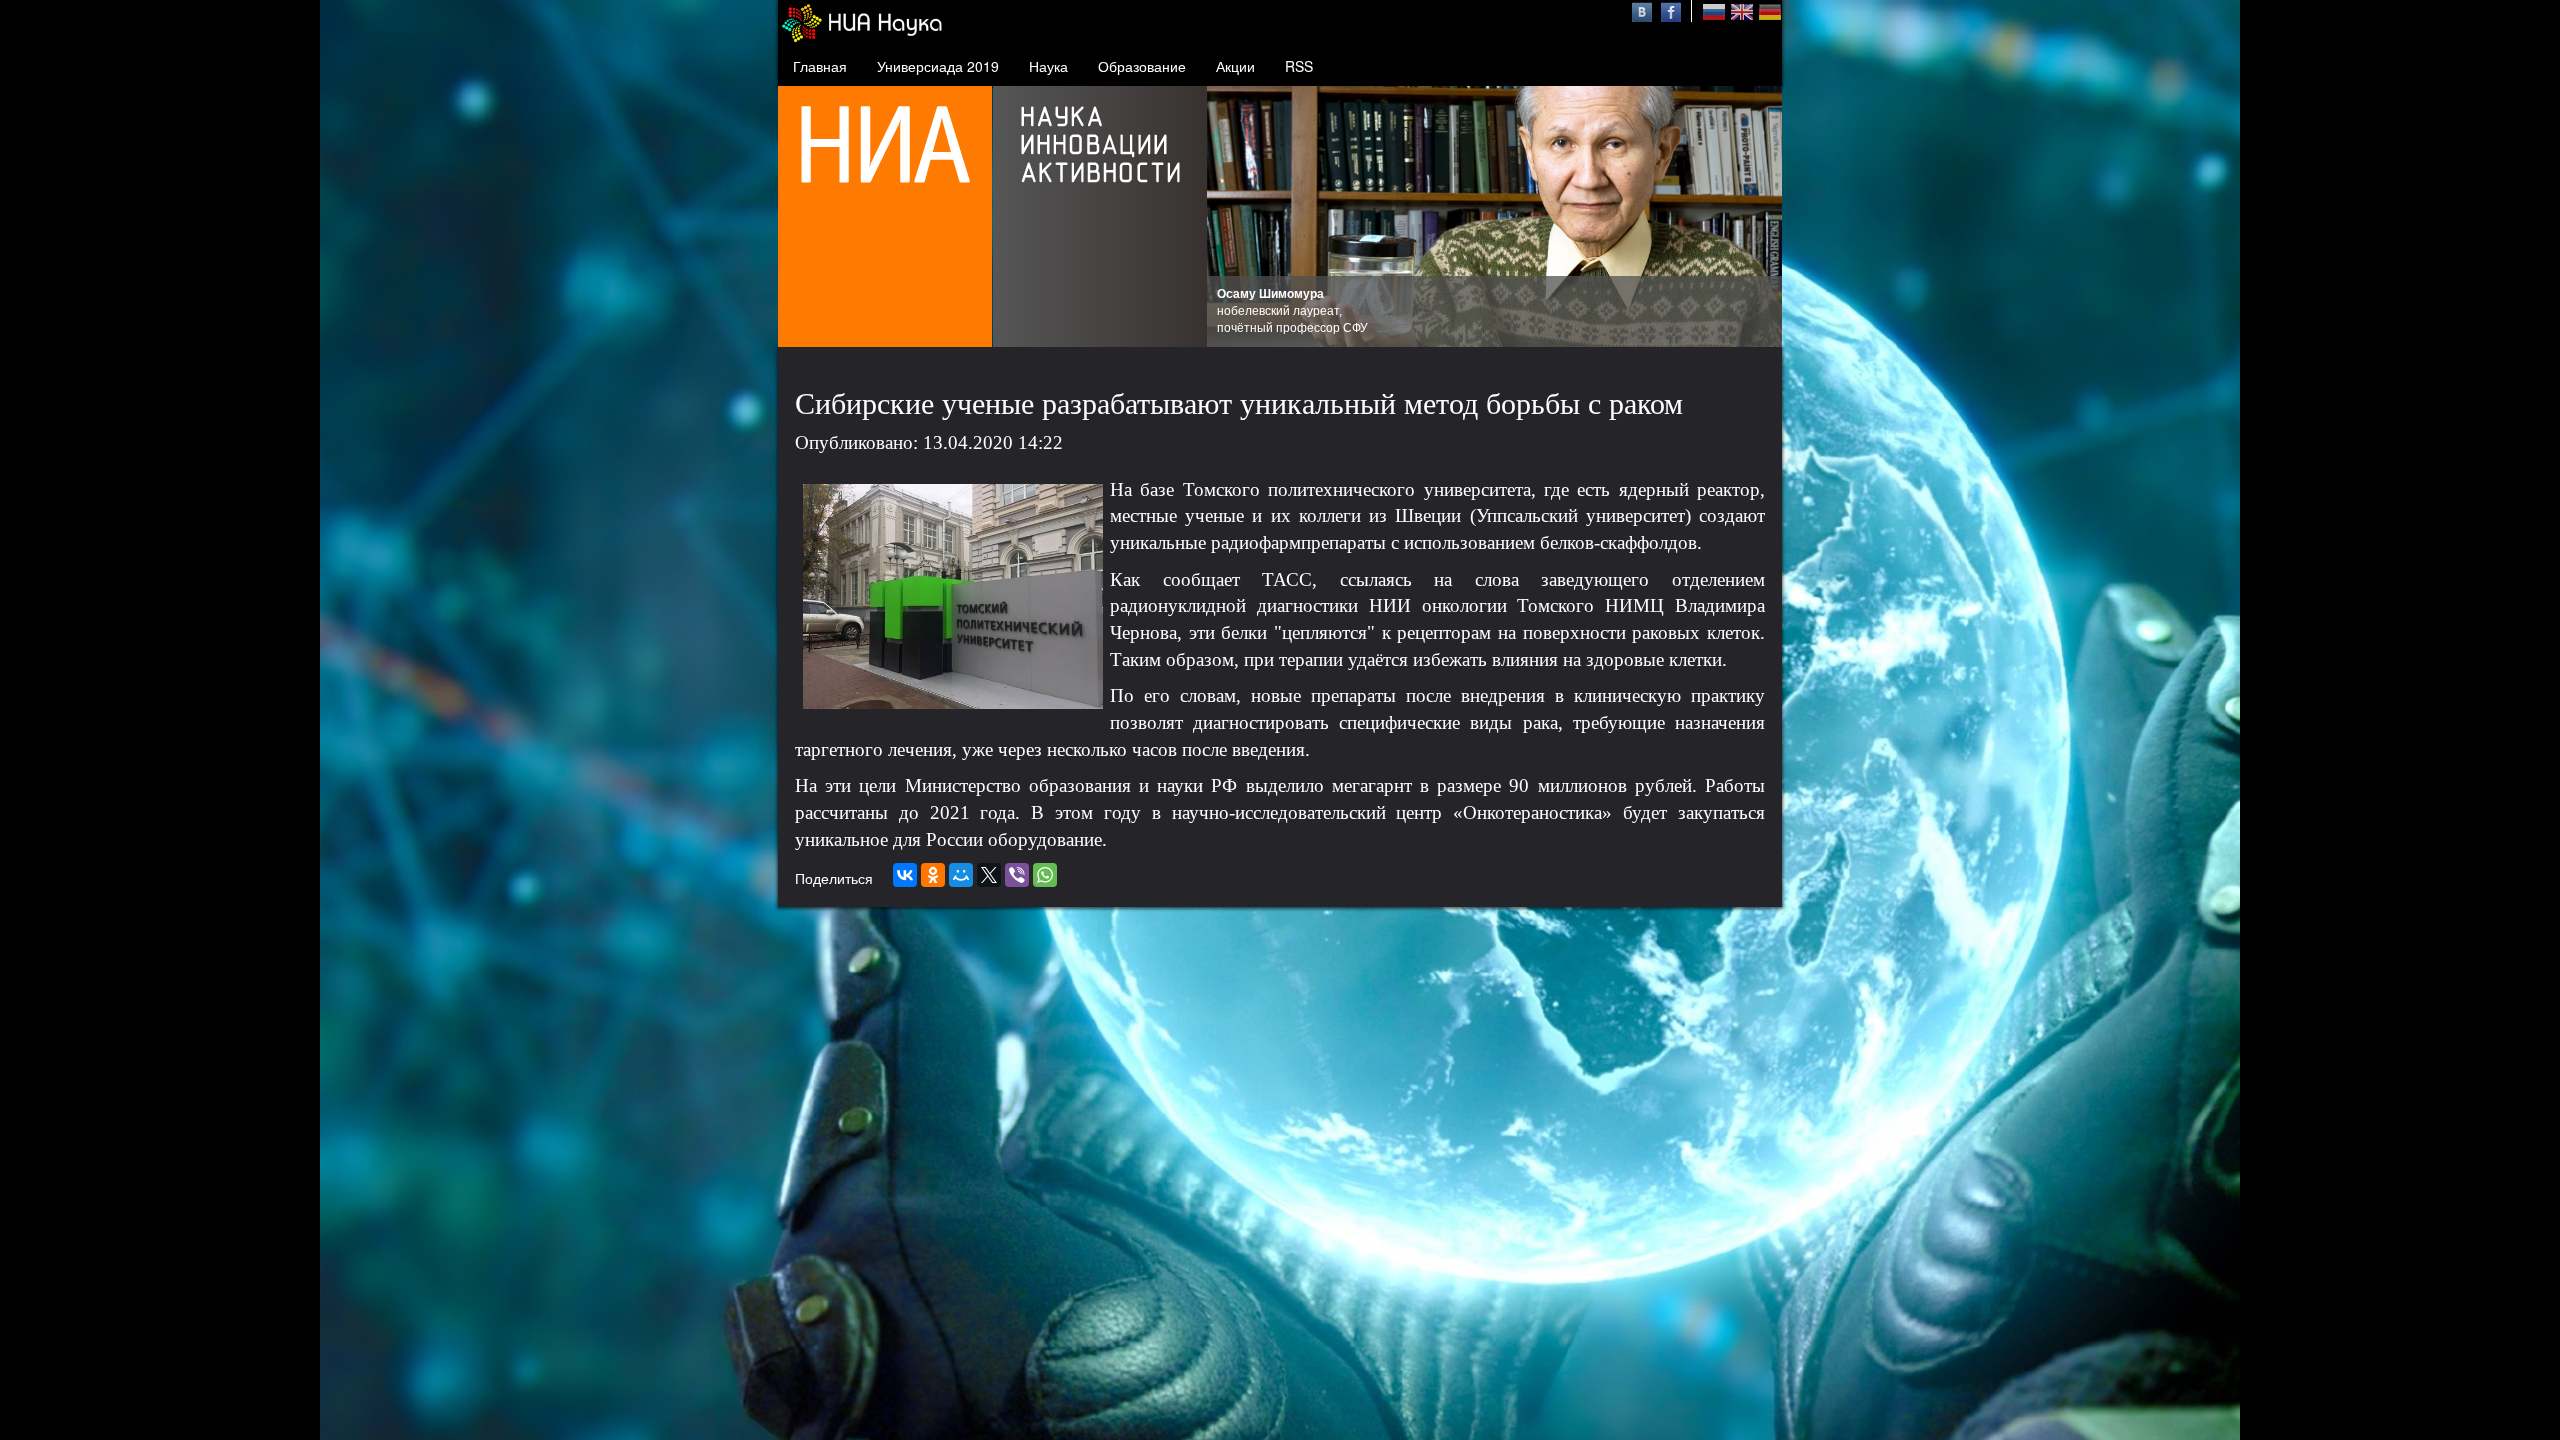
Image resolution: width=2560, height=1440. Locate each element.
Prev (1233, 217)
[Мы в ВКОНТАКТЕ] (1644, 10)
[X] (989, 875)
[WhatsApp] (1045, 875)
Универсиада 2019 (938, 66)
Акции (1235, 66)
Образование (1142, 66)
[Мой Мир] (961, 875)
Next (1756, 217)
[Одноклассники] (933, 875)
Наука (1048, 66)
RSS (1299, 66)
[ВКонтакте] (905, 875)
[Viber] (1017, 875)
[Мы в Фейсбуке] (1671, 10)
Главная (820, 66)
